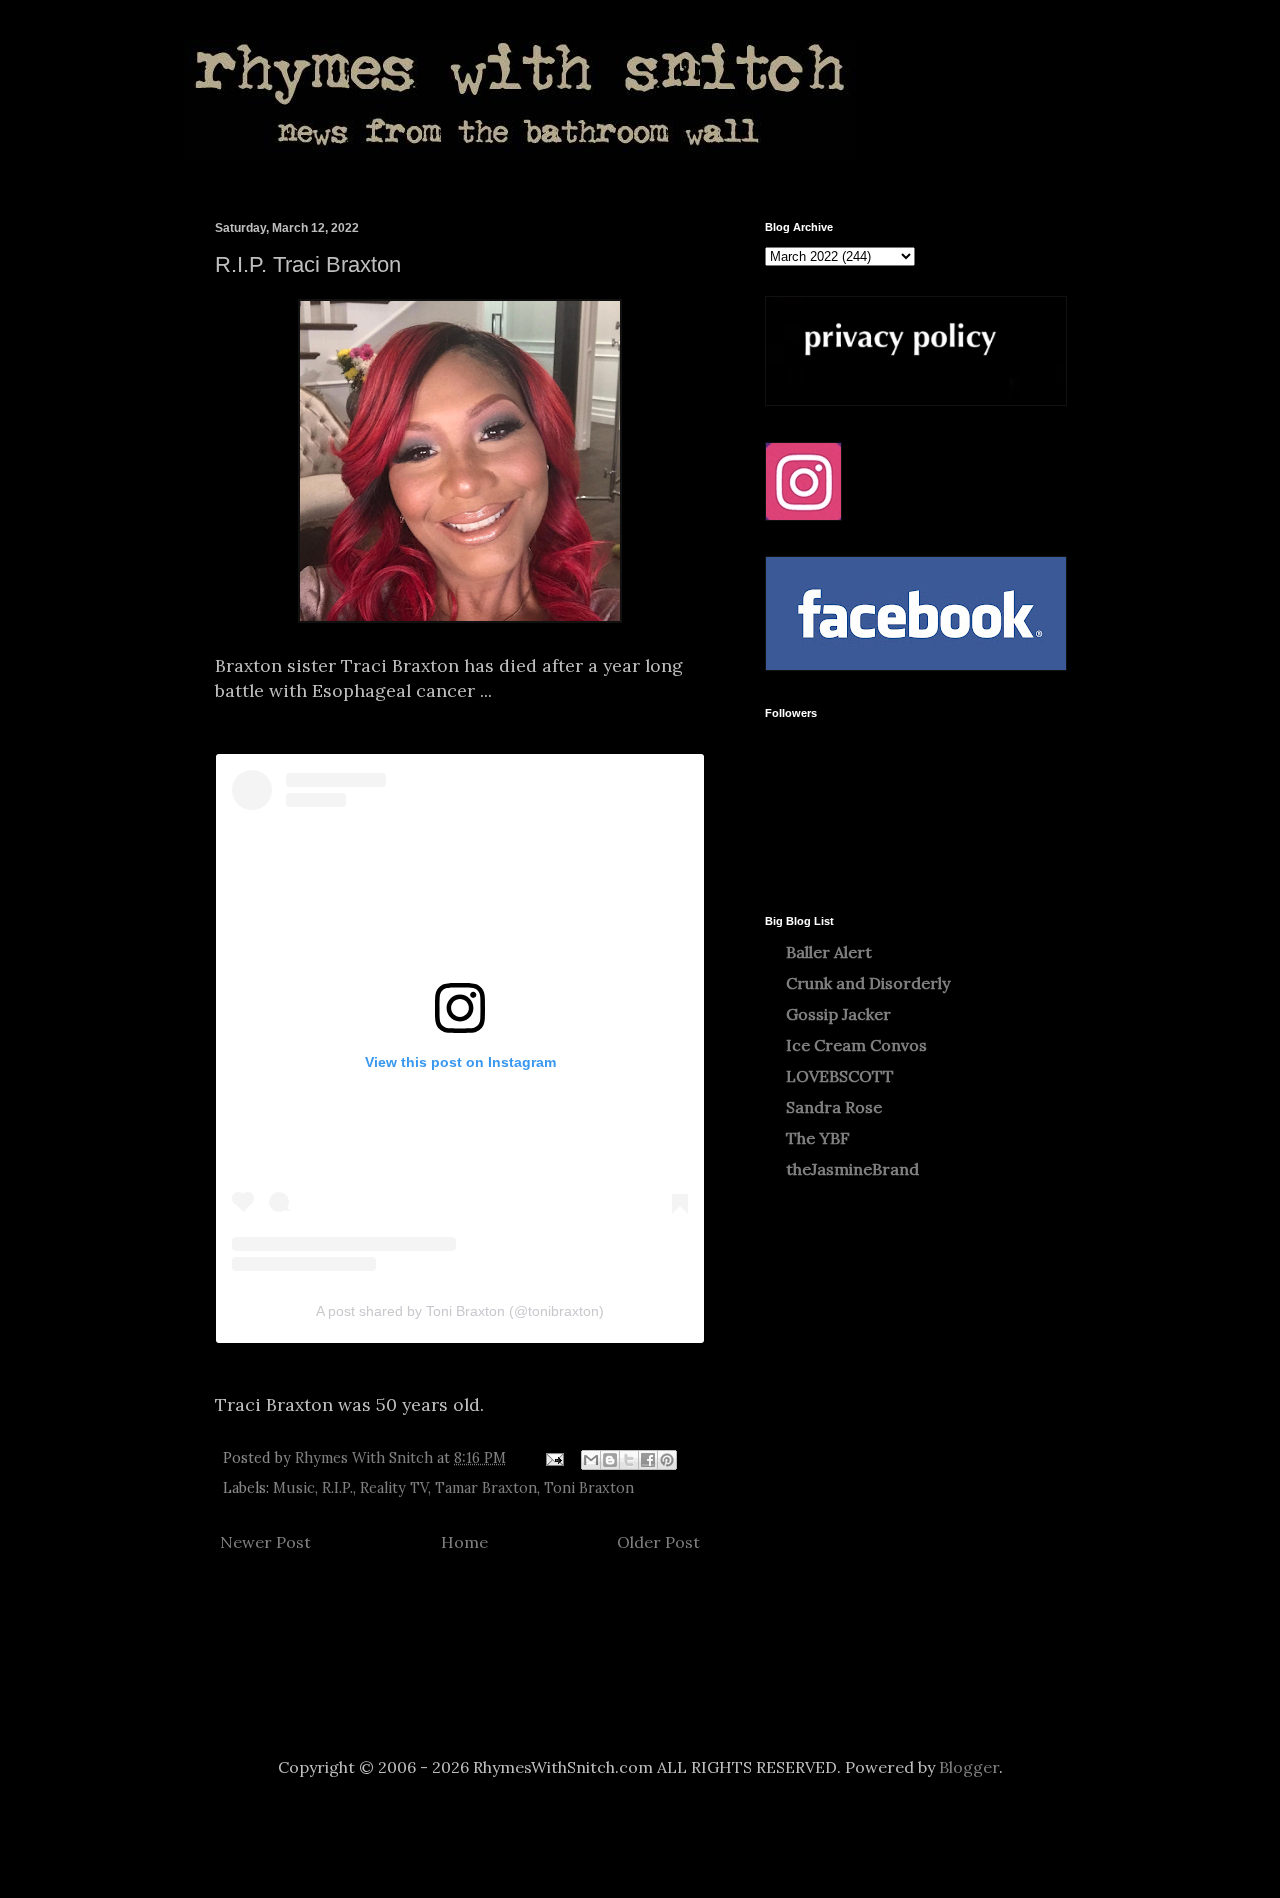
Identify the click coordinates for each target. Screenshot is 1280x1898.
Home (464, 1542)
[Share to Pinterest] (667, 1460)
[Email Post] (553, 1458)
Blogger (969, 1767)
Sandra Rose (834, 1107)
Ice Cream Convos (856, 1045)
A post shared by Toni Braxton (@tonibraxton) (460, 1311)
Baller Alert (829, 952)
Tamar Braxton (486, 1488)
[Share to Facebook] (648, 1460)
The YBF (818, 1138)
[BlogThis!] (610, 1460)
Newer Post (265, 1542)
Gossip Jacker (838, 1014)
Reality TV (394, 1488)
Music (294, 1488)
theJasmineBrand (852, 1169)
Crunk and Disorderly (868, 983)
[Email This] (591, 1460)
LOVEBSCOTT (840, 1076)
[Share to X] (629, 1460)
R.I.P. (337, 1488)
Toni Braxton (589, 1488)
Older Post (658, 1542)
